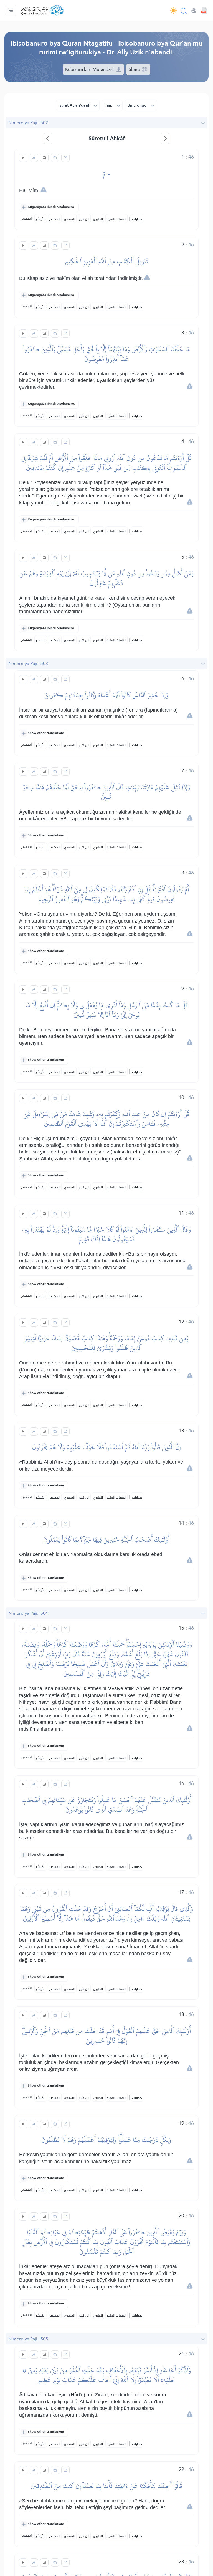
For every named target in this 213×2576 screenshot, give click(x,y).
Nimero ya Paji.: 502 (28, 123)
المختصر (55, 219)
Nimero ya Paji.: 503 (28, 663)
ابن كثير (84, 219)
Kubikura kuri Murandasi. (91, 69)
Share (135, 69)
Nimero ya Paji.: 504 (28, 1613)
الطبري (98, 219)
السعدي (70, 219)
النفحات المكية (116, 219)
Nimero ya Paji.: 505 (28, 2339)
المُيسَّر (41, 219)
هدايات (137, 219)
